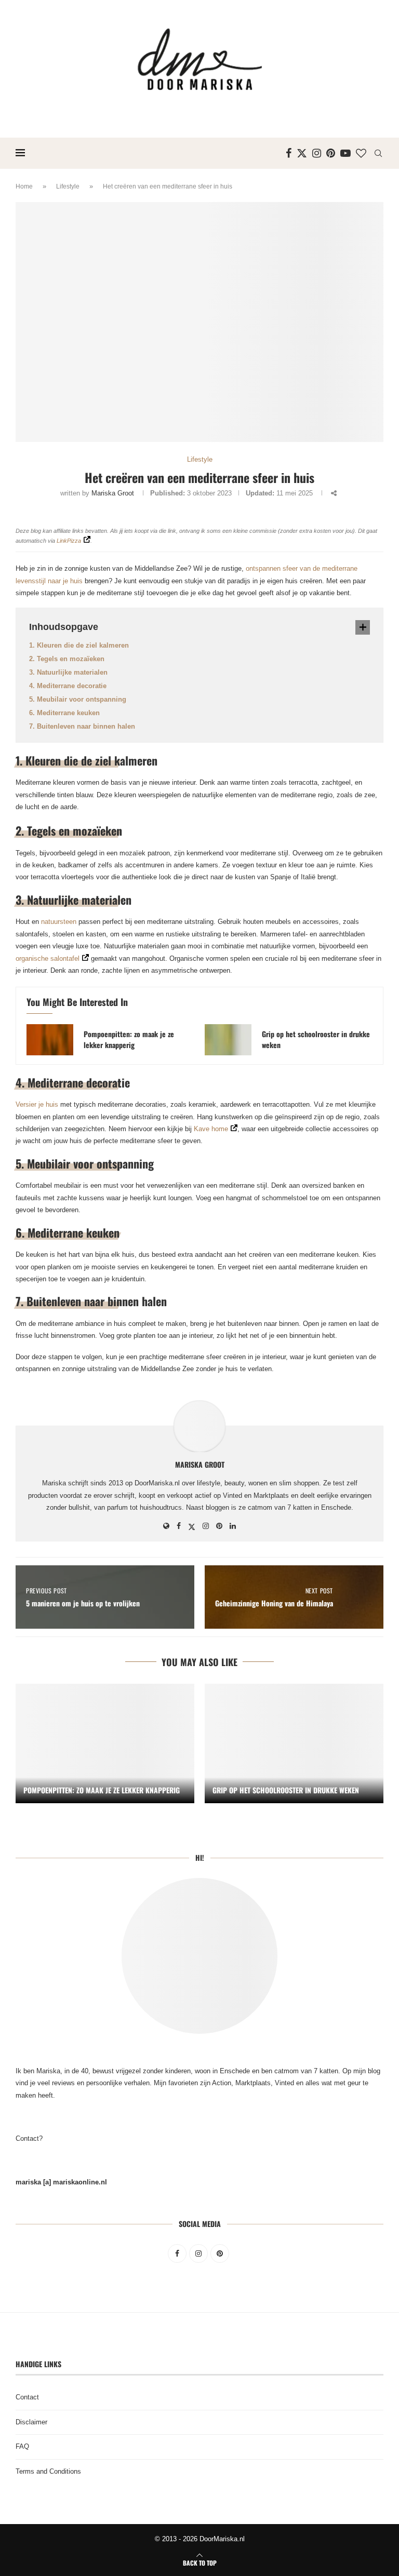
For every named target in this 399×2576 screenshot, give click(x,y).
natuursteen (59, 922)
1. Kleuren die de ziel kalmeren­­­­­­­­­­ (79, 645)
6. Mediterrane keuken (64, 713)
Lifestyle (68, 186)
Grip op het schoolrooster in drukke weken (316, 1039)
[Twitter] (302, 153)
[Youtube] (345, 153)
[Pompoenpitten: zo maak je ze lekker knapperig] (50, 1040)
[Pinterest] (331, 153)
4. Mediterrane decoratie (68, 686)
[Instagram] (317, 153)
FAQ (22, 2446)
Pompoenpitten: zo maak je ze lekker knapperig (129, 1039)
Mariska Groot (113, 493)
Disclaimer (31, 2422)
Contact (27, 2397)
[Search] (378, 153)
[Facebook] (289, 153)
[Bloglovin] (361, 153)
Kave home (211, 1129)
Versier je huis (37, 1104)
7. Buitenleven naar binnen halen (82, 726)
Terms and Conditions (48, 2471)
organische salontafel (48, 958)
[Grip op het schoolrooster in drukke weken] (228, 1040)
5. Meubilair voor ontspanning (78, 699)
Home (24, 186)
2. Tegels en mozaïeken (67, 659)
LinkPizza (69, 541)
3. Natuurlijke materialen (68, 672)
